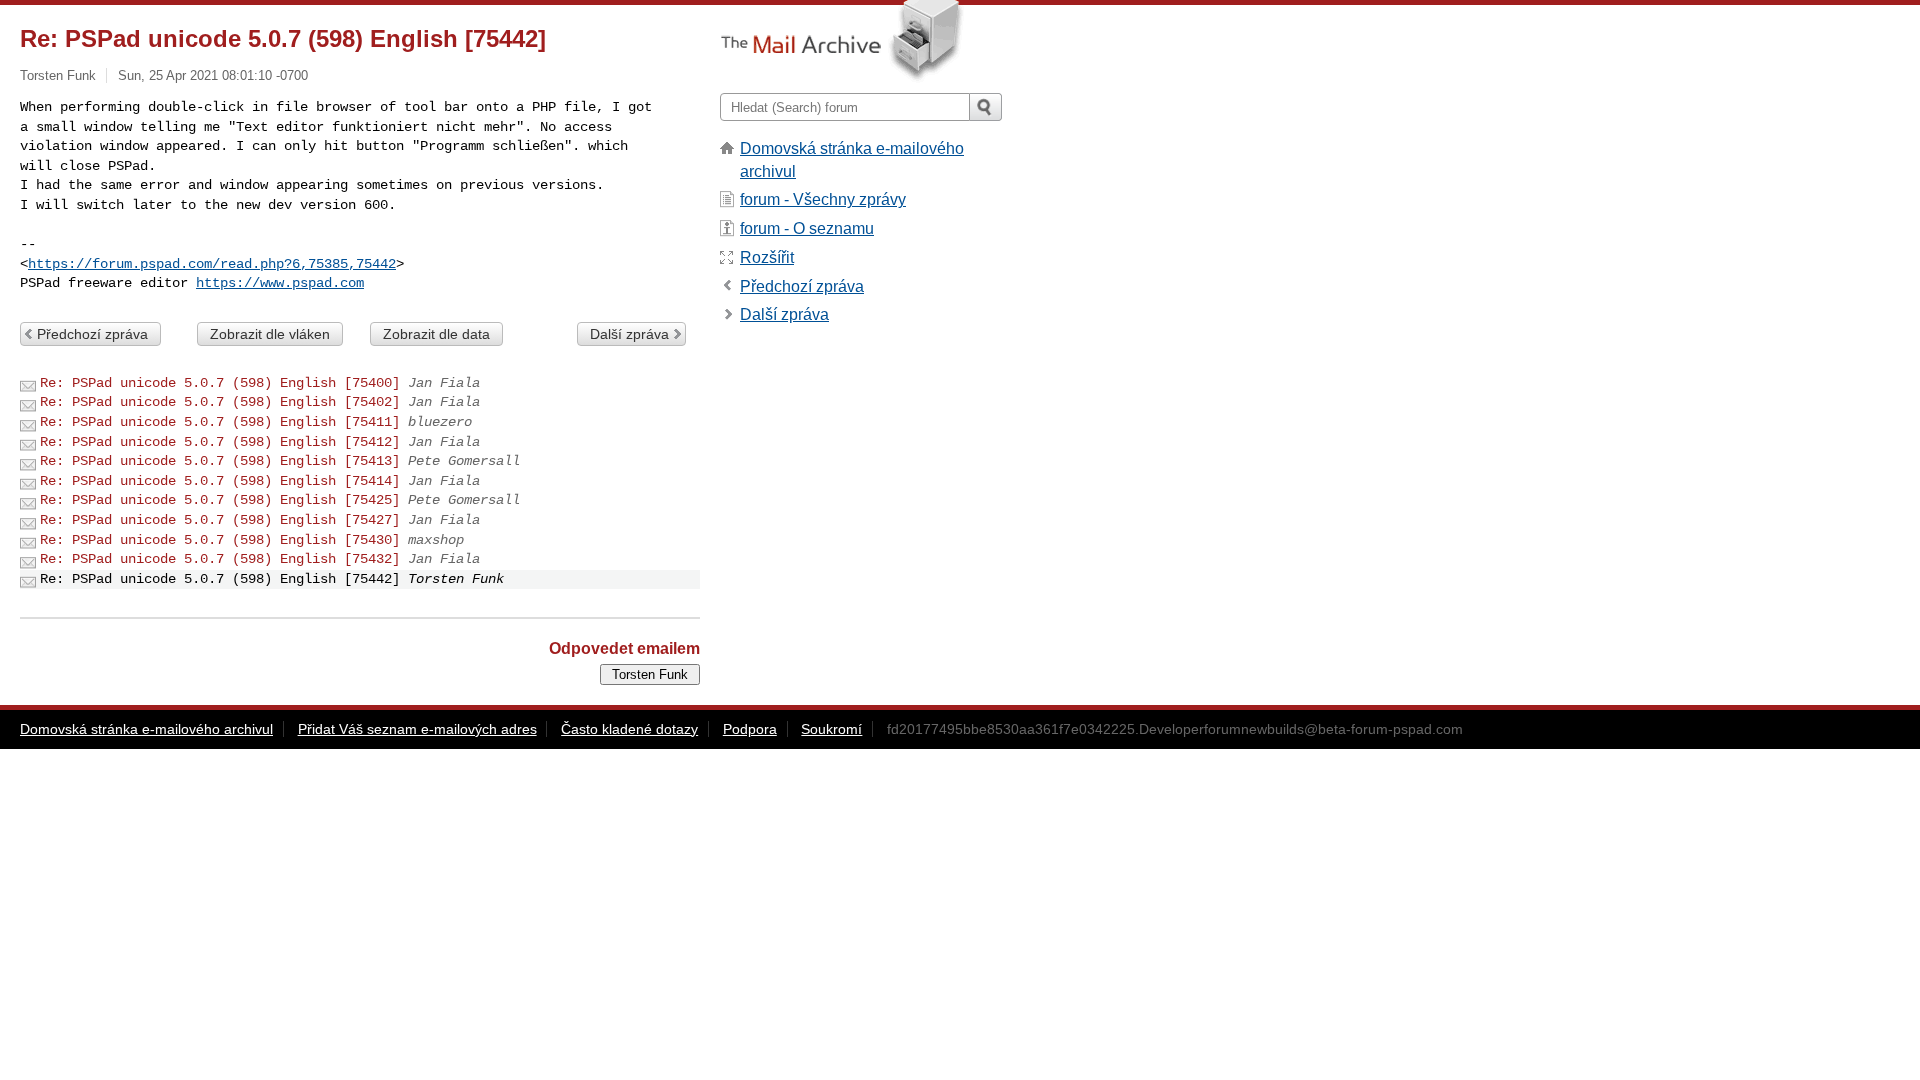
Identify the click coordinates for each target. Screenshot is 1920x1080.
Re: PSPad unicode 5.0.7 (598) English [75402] (220, 402)
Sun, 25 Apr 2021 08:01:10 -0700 (213, 75)
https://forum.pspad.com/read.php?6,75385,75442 (212, 264)
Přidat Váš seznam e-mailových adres (417, 729)
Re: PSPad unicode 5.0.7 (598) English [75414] (220, 481)
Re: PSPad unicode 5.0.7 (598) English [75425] (220, 500)
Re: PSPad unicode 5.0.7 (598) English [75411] (220, 422)
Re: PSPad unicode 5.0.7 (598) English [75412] (220, 442)
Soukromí (831, 729)
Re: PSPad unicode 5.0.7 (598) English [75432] (220, 559)
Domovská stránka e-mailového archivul (146, 729)
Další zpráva (629, 334)
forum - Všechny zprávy (823, 199)
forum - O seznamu (807, 228)
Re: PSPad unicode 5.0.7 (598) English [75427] (220, 520)
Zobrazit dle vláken (270, 334)
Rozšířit (767, 257)
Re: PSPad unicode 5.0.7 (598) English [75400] (220, 383)
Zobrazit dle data (436, 334)
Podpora (750, 729)
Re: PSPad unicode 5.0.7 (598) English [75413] (220, 461)
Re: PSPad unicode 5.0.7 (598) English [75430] (220, 540)
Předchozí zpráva (92, 334)
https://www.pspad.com (280, 283)
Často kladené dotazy (629, 729)
